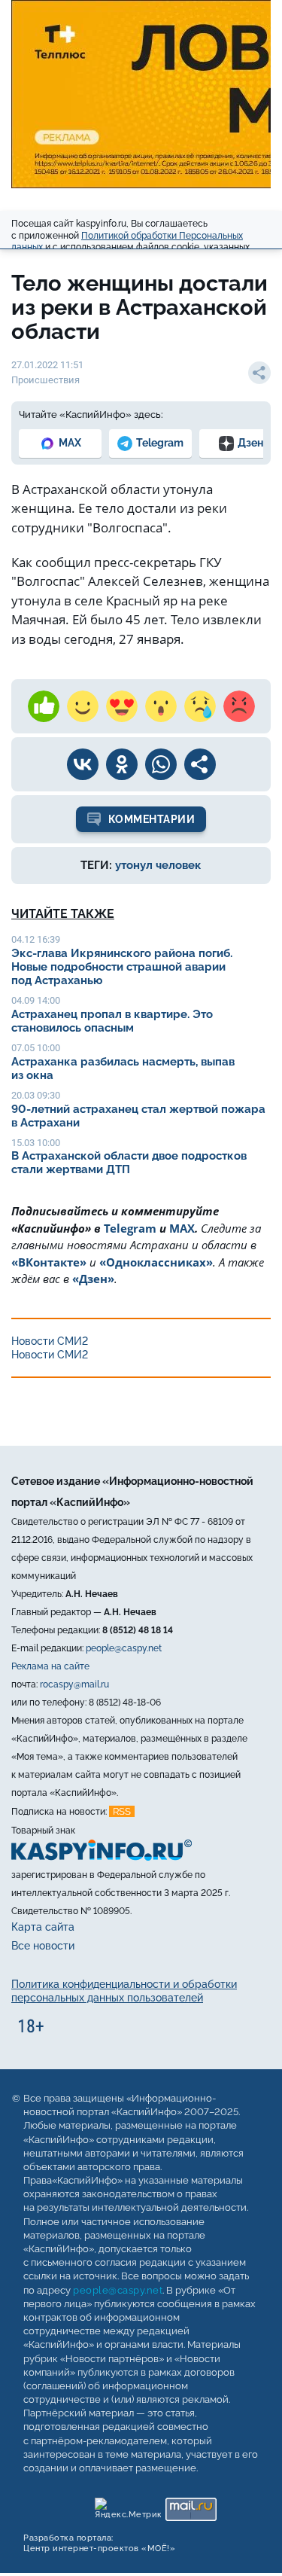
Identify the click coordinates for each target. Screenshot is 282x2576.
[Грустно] (200, 706)
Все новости (43, 1946)
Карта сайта (43, 1927)
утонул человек (158, 865)
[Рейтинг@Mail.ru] (191, 2506)
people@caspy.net (124, 1648)
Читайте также (63, 914)
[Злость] (239, 706)
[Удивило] (161, 706)
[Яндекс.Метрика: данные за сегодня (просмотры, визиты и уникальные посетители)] (127, 2506)
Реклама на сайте (50, 1666)
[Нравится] (44, 706)
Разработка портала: (99, 2543)
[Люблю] (122, 706)
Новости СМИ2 (50, 1341)
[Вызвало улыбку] (83, 706)
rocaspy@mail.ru (74, 1684)
